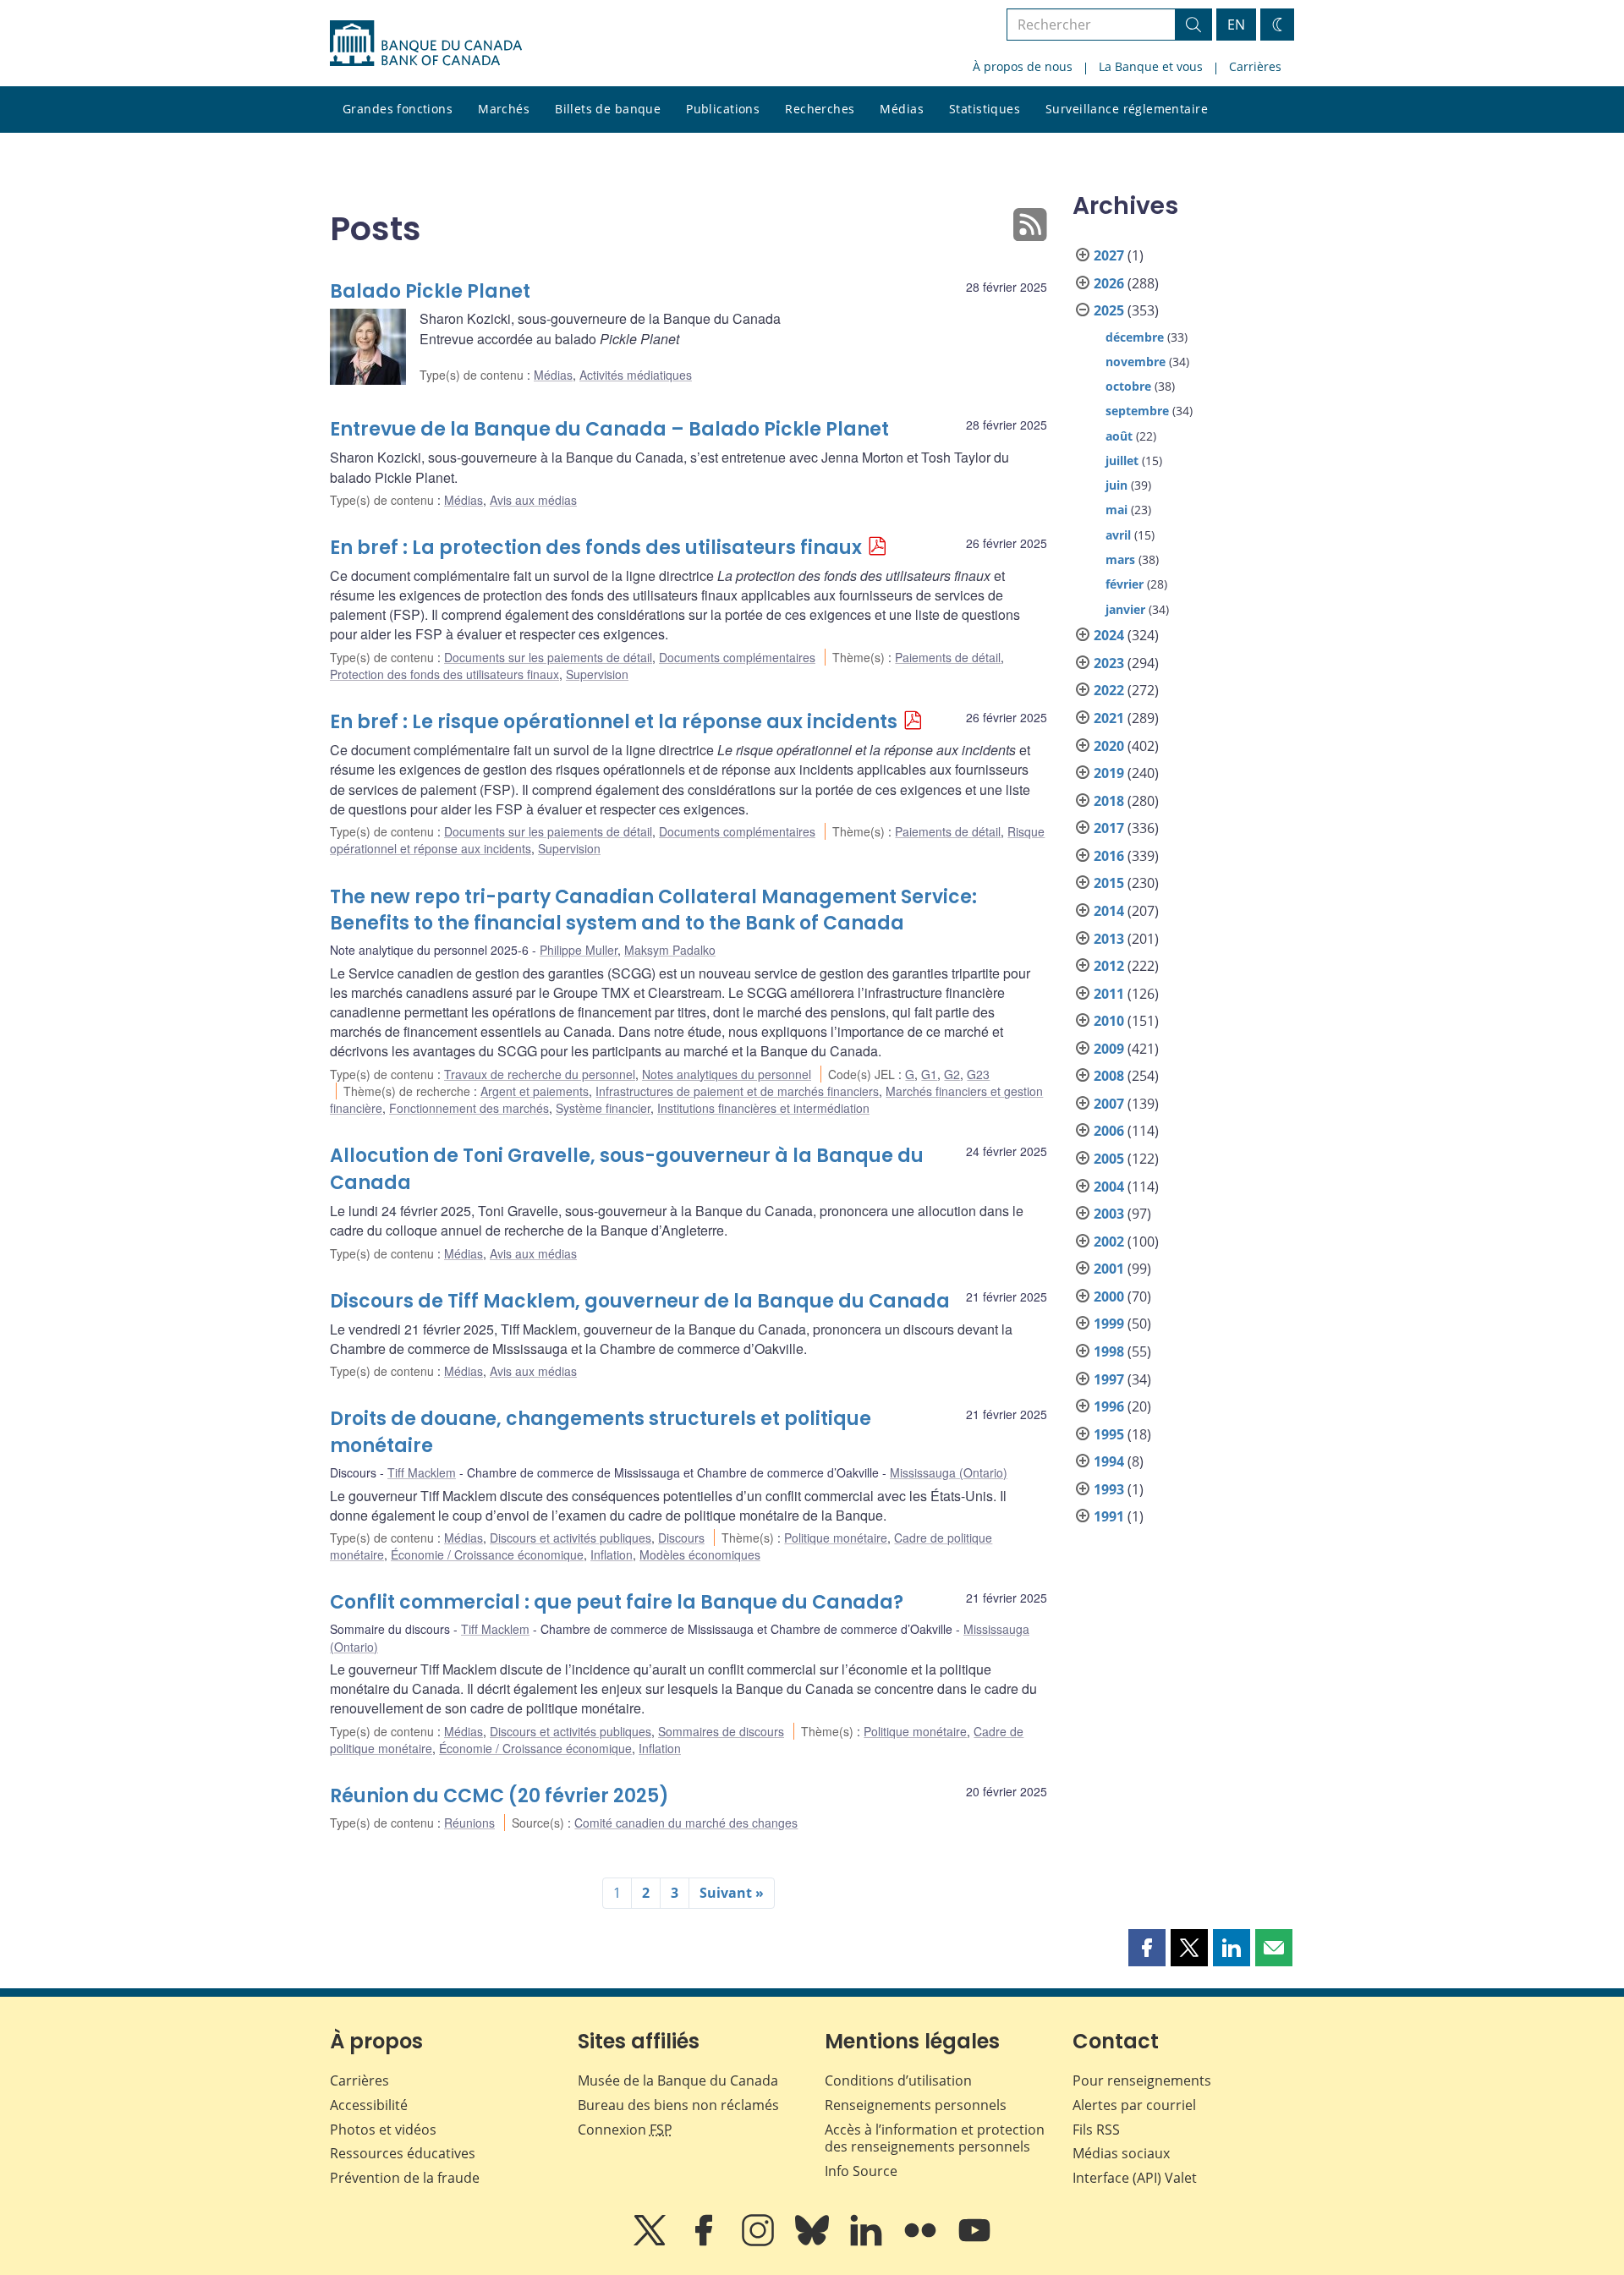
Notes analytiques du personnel (727, 1074)
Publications (723, 109)
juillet (1122, 460)
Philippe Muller (579, 950)
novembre (1136, 362)
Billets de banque (608, 109)
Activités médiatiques (636, 375)
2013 (1109, 939)
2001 (1109, 1269)
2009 (1109, 1049)
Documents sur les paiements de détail (548, 657)
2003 (1109, 1214)
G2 (952, 1074)
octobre (1128, 386)
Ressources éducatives (403, 2153)
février (1125, 584)
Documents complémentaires (737, 657)
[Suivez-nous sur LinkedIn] (868, 2242)
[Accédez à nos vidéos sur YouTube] (974, 2242)
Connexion (625, 2130)
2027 (1109, 255)
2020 (1109, 746)
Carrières (1255, 66)
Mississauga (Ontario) (949, 1472)
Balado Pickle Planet (430, 291)
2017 (1109, 828)
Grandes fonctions (398, 109)
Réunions (469, 1823)
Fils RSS (1096, 2130)
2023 (1109, 663)
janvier (1125, 609)
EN (1236, 25)
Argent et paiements (535, 1091)
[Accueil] (426, 43)
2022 (1109, 690)
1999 (1109, 1324)
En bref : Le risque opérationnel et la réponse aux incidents (614, 722)
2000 (1109, 1296)
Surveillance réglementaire (1127, 109)
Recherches (820, 109)
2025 (1109, 310)
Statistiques (985, 109)
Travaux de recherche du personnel (540, 1074)
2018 (1109, 801)
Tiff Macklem (422, 1472)
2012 (1109, 966)
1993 (1109, 1489)
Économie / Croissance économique (487, 1554)
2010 (1109, 1021)
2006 (1109, 1131)
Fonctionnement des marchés (469, 1108)
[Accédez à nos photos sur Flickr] (922, 2242)
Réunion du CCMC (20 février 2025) (499, 1796)
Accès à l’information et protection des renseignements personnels (935, 2138)
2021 (1109, 718)
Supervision (597, 674)
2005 (1109, 1159)
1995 (1109, 1434)
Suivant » (732, 1893)
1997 (1109, 1379)
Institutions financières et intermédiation (763, 1108)
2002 (1109, 1242)
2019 (1109, 773)
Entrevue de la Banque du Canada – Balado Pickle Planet (609, 429)
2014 (1109, 911)
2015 (1109, 883)
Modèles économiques (700, 1554)
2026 (1109, 283)
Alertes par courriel (1134, 2105)
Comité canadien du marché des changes (686, 1823)
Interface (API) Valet (1135, 2178)
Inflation (612, 1554)
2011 (1109, 994)
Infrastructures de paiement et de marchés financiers (737, 1091)
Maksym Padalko (670, 950)
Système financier (603, 1108)
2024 (1109, 635)
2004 (1109, 1187)
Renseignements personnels (916, 2105)
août (1119, 436)
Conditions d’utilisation (898, 2080)
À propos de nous (1023, 66)
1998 (1109, 1351)
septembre (1137, 411)
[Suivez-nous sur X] (651, 2242)
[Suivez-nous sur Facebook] (705, 2242)
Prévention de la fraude (405, 2178)
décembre (1135, 337)
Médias (902, 109)
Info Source (861, 2171)
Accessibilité (369, 2105)
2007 (1109, 1104)
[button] (1147, 1948)
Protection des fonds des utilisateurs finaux (444, 674)
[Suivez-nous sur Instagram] (760, 2242)
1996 (1109, 1406)
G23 (978, 1074)
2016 (1109, 856)
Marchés (504, 109)
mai (1116, 510)
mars (1120, 559)
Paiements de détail (948, 657)
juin (1116, 485)
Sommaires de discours (721, 1731)
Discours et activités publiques (571, 1538)
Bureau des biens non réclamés (678, 2105)
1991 (1109, 1516)
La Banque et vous (1151, 66)
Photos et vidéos (383, 2130)
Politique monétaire (836, 1538)
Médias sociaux (1121, 2153)
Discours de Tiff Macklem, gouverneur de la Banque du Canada (640, 1301)
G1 (929, 1074)
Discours (681, 1538)
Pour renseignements (1142, 2080)
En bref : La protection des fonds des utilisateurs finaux (596, 548)
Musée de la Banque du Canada (678, 2080)
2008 (1109, 1076)
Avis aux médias (533, 500)
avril (1118, 535)
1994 (1109, 1461)
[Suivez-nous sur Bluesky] (814, 2242)
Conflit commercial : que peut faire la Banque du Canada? (617, 1602)
